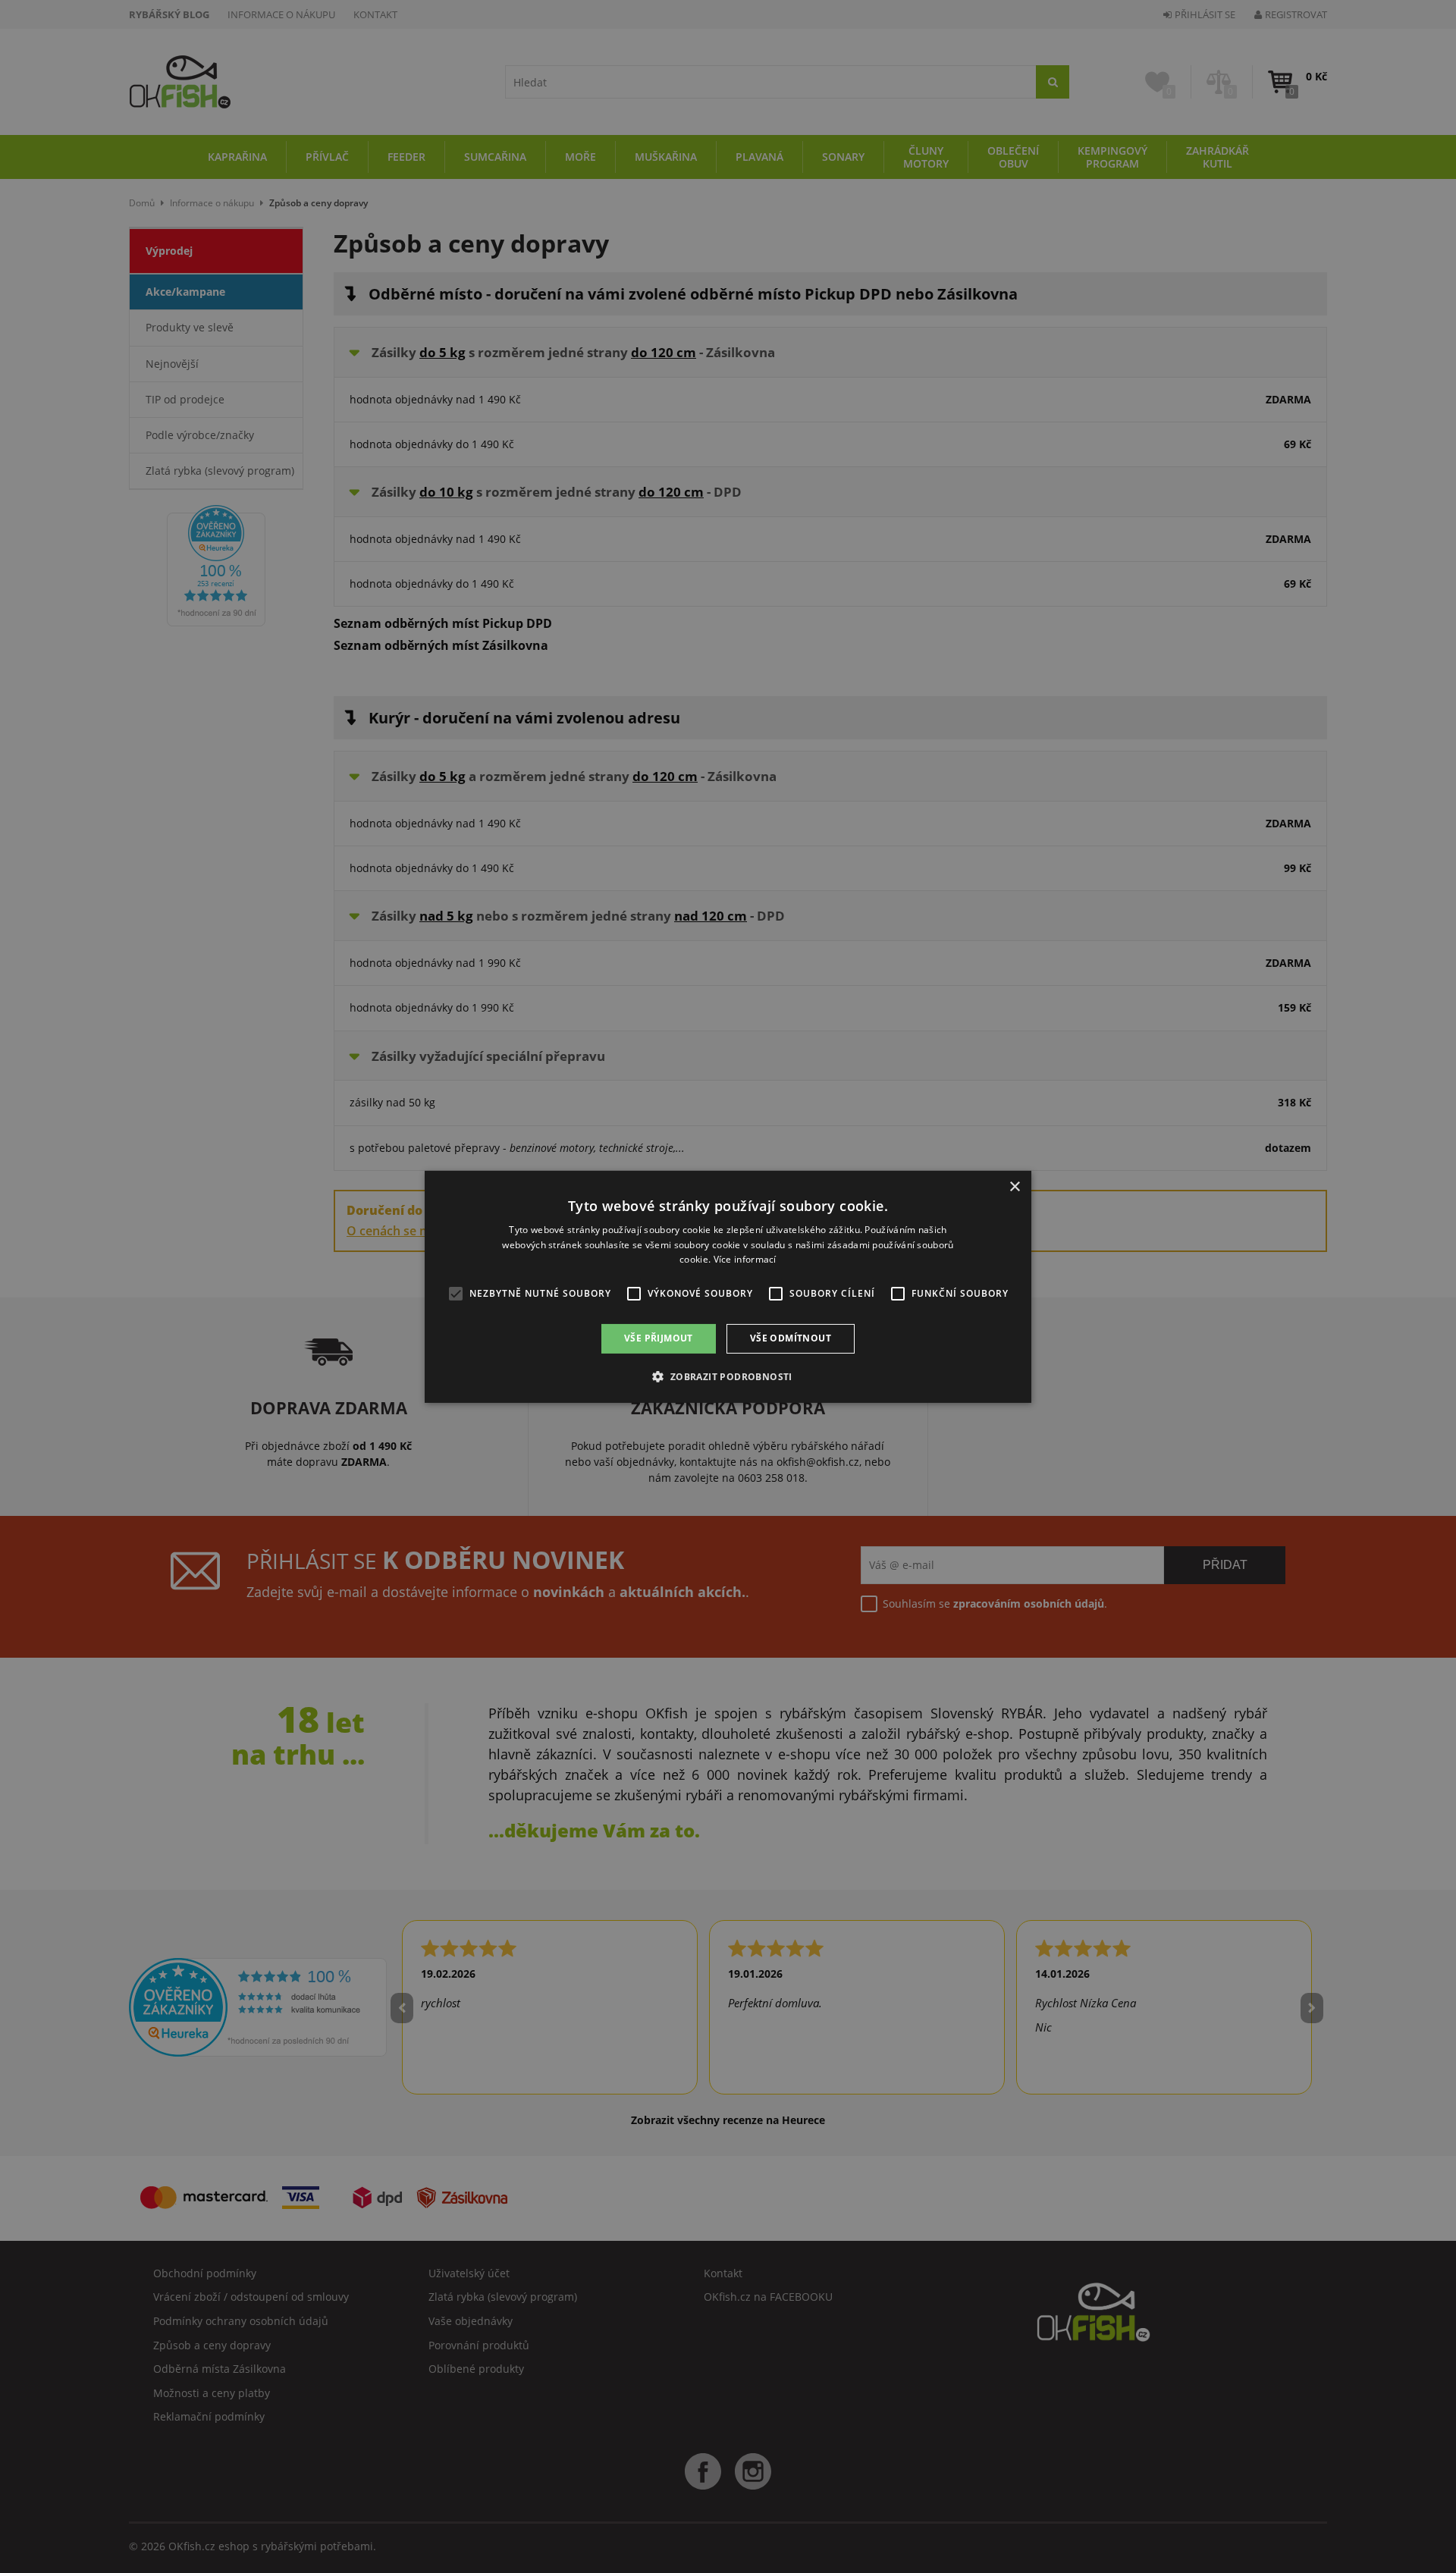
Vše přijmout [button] (659, 1338)
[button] (728, 1376)
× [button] (1014, 1186)
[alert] (728, 1286)
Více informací (745, 1259)
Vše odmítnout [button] (791, 1338)
